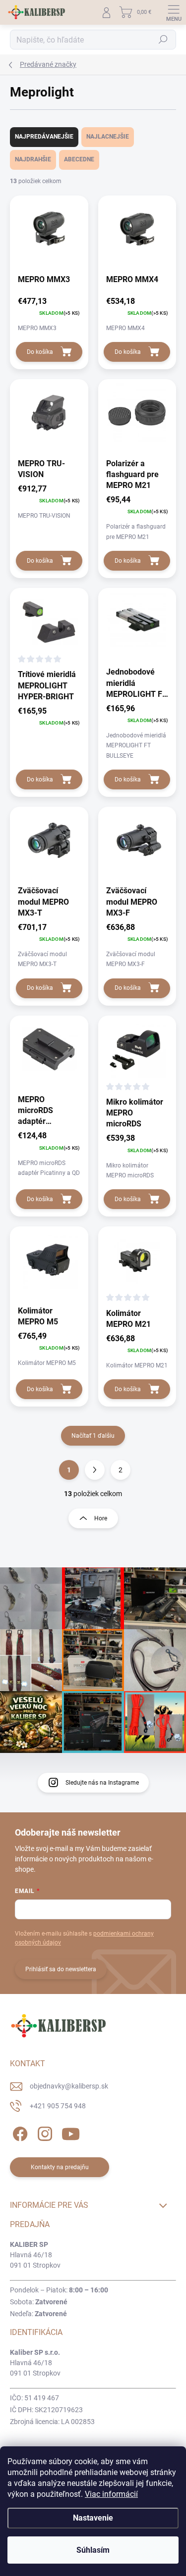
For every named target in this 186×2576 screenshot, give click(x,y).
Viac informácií (111, 2494)
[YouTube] (71, 2132)
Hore (101, 1518)
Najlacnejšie (108, 137)
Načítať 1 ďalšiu (93, 1436)
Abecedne (79, 159)
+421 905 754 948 (58, 2106)
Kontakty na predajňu (60, 2167)
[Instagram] (43, 2132)
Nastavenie (93, 2518)
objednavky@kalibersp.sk (69, 2086)
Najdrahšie (33, 159)
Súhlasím (93, 2550)
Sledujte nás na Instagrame (102, 1783)
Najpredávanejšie (44, 137)
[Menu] (174, 12)
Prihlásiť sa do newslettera (61, 1969)
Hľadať (163, 40)
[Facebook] (19, 2132)
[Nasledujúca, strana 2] (95, 1470)
